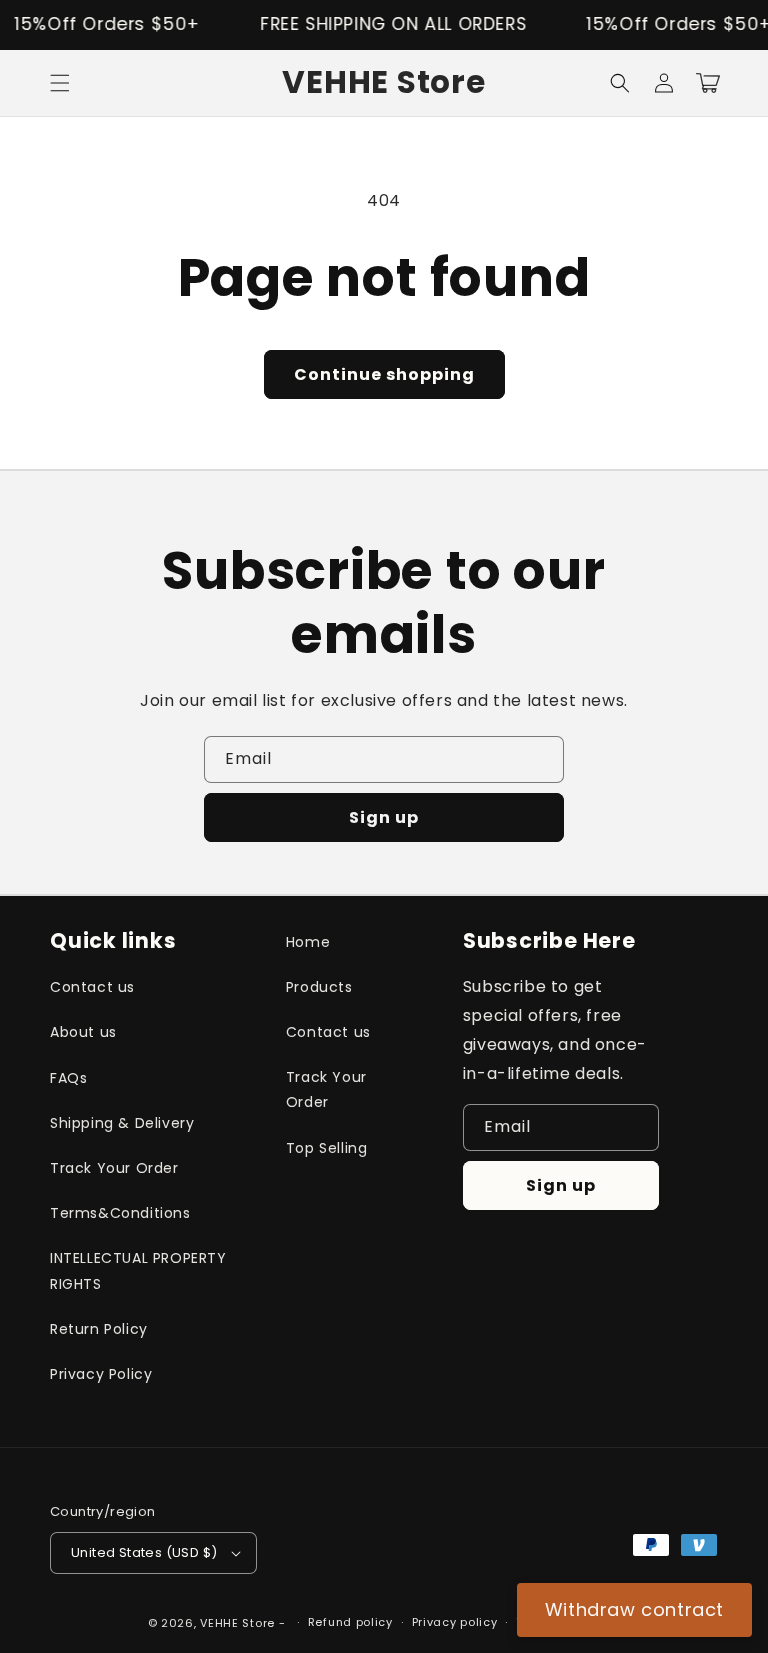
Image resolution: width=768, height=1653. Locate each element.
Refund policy (350, 1622)
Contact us (92, 987)
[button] (60, 83)
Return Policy (99, 1329)
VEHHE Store (237, 1623)
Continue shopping (384, 374)
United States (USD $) (144, 1552)
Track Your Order (114, 1168)
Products (319, 987)
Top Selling (327, 1148)
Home (308, 942)
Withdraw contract (634, 1609)
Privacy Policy (101, 1374)
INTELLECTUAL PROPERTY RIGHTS (138, 1270)
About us (83, 1032)
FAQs (68, 1078)
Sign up (384, 817)
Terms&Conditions (120, 1213)
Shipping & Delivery (122, 1123)
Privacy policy (455, 1622)
